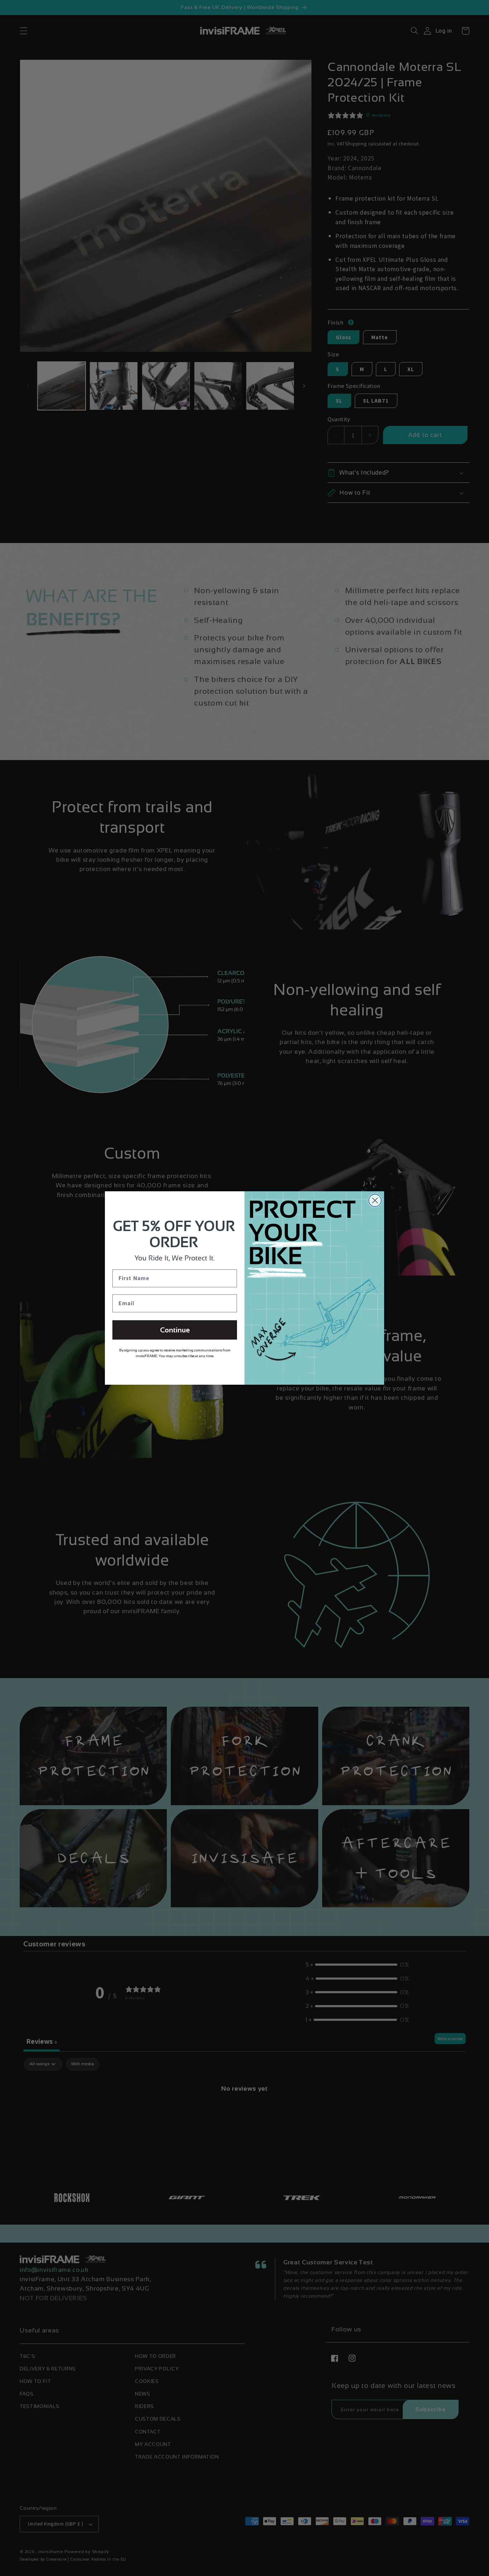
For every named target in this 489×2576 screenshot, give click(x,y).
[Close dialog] (375, 1200)
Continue (175, 1330)
